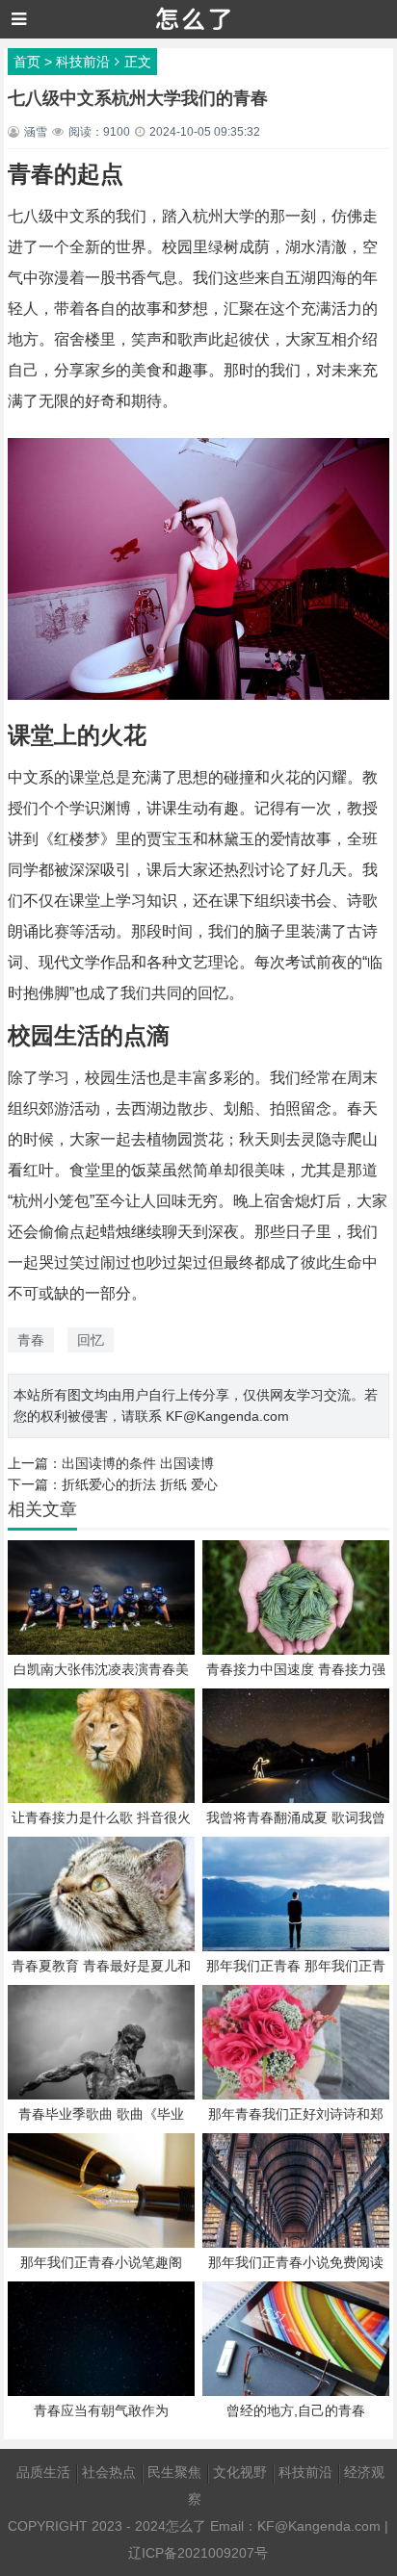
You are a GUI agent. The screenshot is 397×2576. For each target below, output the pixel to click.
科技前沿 (83, 62)
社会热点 (109, 2472)
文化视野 (240, 2472)
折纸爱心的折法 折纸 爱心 (140, 1484)
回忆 (91, 1340)
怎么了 (186, 2526)
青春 (31, 1340)
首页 (27, 62)
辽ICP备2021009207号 (198, 2553)
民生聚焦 (174, 2472)
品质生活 (43, 2472)
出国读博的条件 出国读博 (138, 1463)
